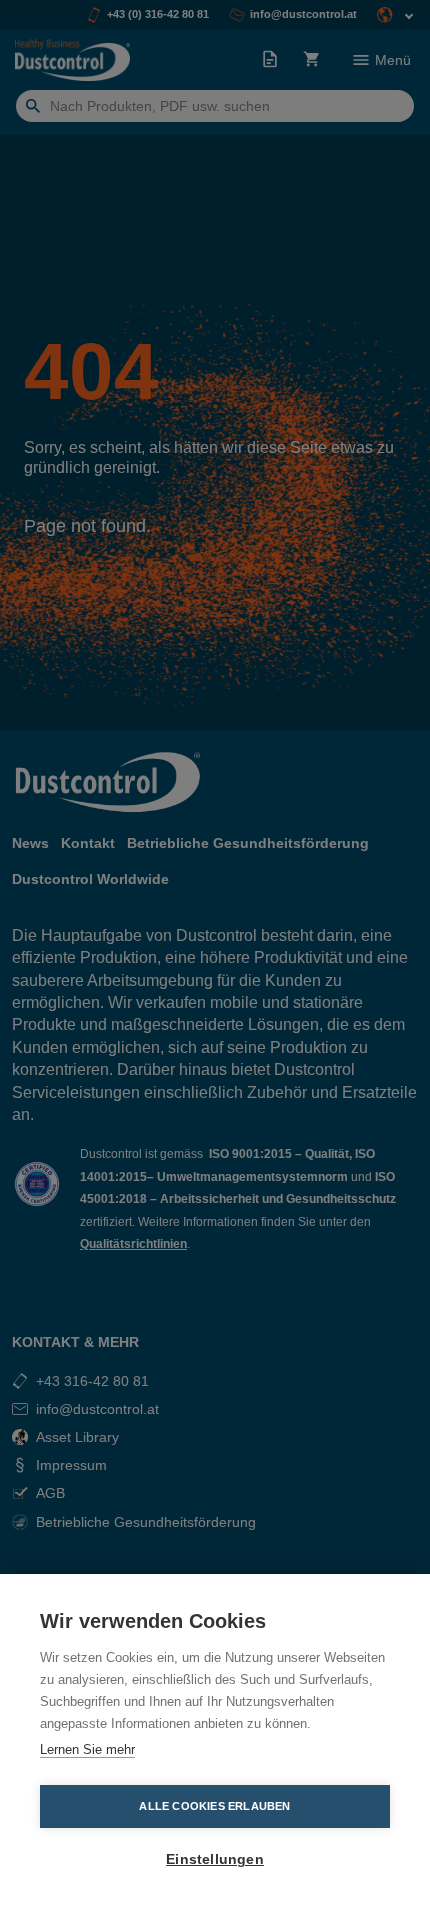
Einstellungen (215, 1859)
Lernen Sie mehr (87, 1749)
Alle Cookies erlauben (214, 1806)
